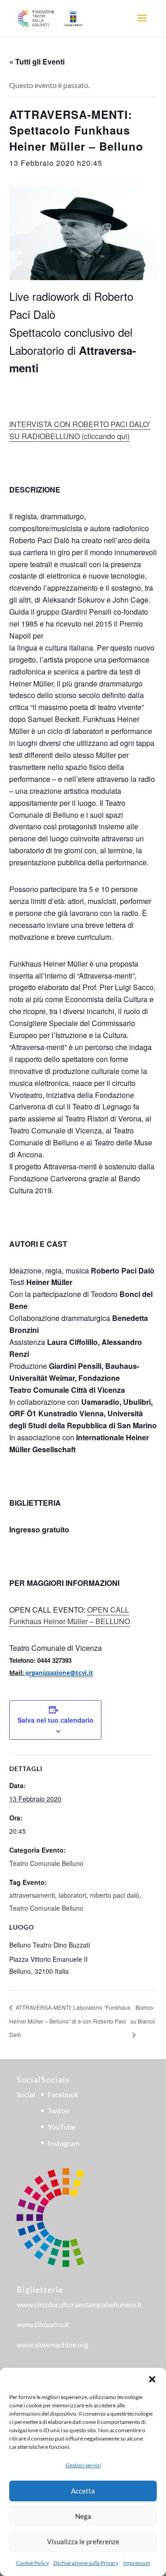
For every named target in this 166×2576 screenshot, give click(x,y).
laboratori (72, 1895)
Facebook (63, 2094)
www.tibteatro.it (43, 2324)
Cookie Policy (33, 2563)
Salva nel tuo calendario (56, 1720)
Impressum (137, 2563)
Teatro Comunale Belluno (46, 1863)
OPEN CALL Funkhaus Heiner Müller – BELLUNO (70, 1616)
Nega (83, 2516)
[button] (152, 2379)
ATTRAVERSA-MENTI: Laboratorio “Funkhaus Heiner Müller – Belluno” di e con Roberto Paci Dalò (70, 2021)
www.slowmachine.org (52, 2344)
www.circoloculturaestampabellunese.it (79, 2304)
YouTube (62, 2127)
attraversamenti (32, 1895)
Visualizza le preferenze (83, 2541)
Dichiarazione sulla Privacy (86, 2563)
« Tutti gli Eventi (37, 62)
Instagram (64, 2143)
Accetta (83, 2491)
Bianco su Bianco (143, 2014)
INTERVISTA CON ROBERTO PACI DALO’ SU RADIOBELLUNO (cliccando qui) (80, 430)
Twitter (59, 2110)
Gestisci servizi (83, 2465)
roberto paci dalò (115, 1895)
